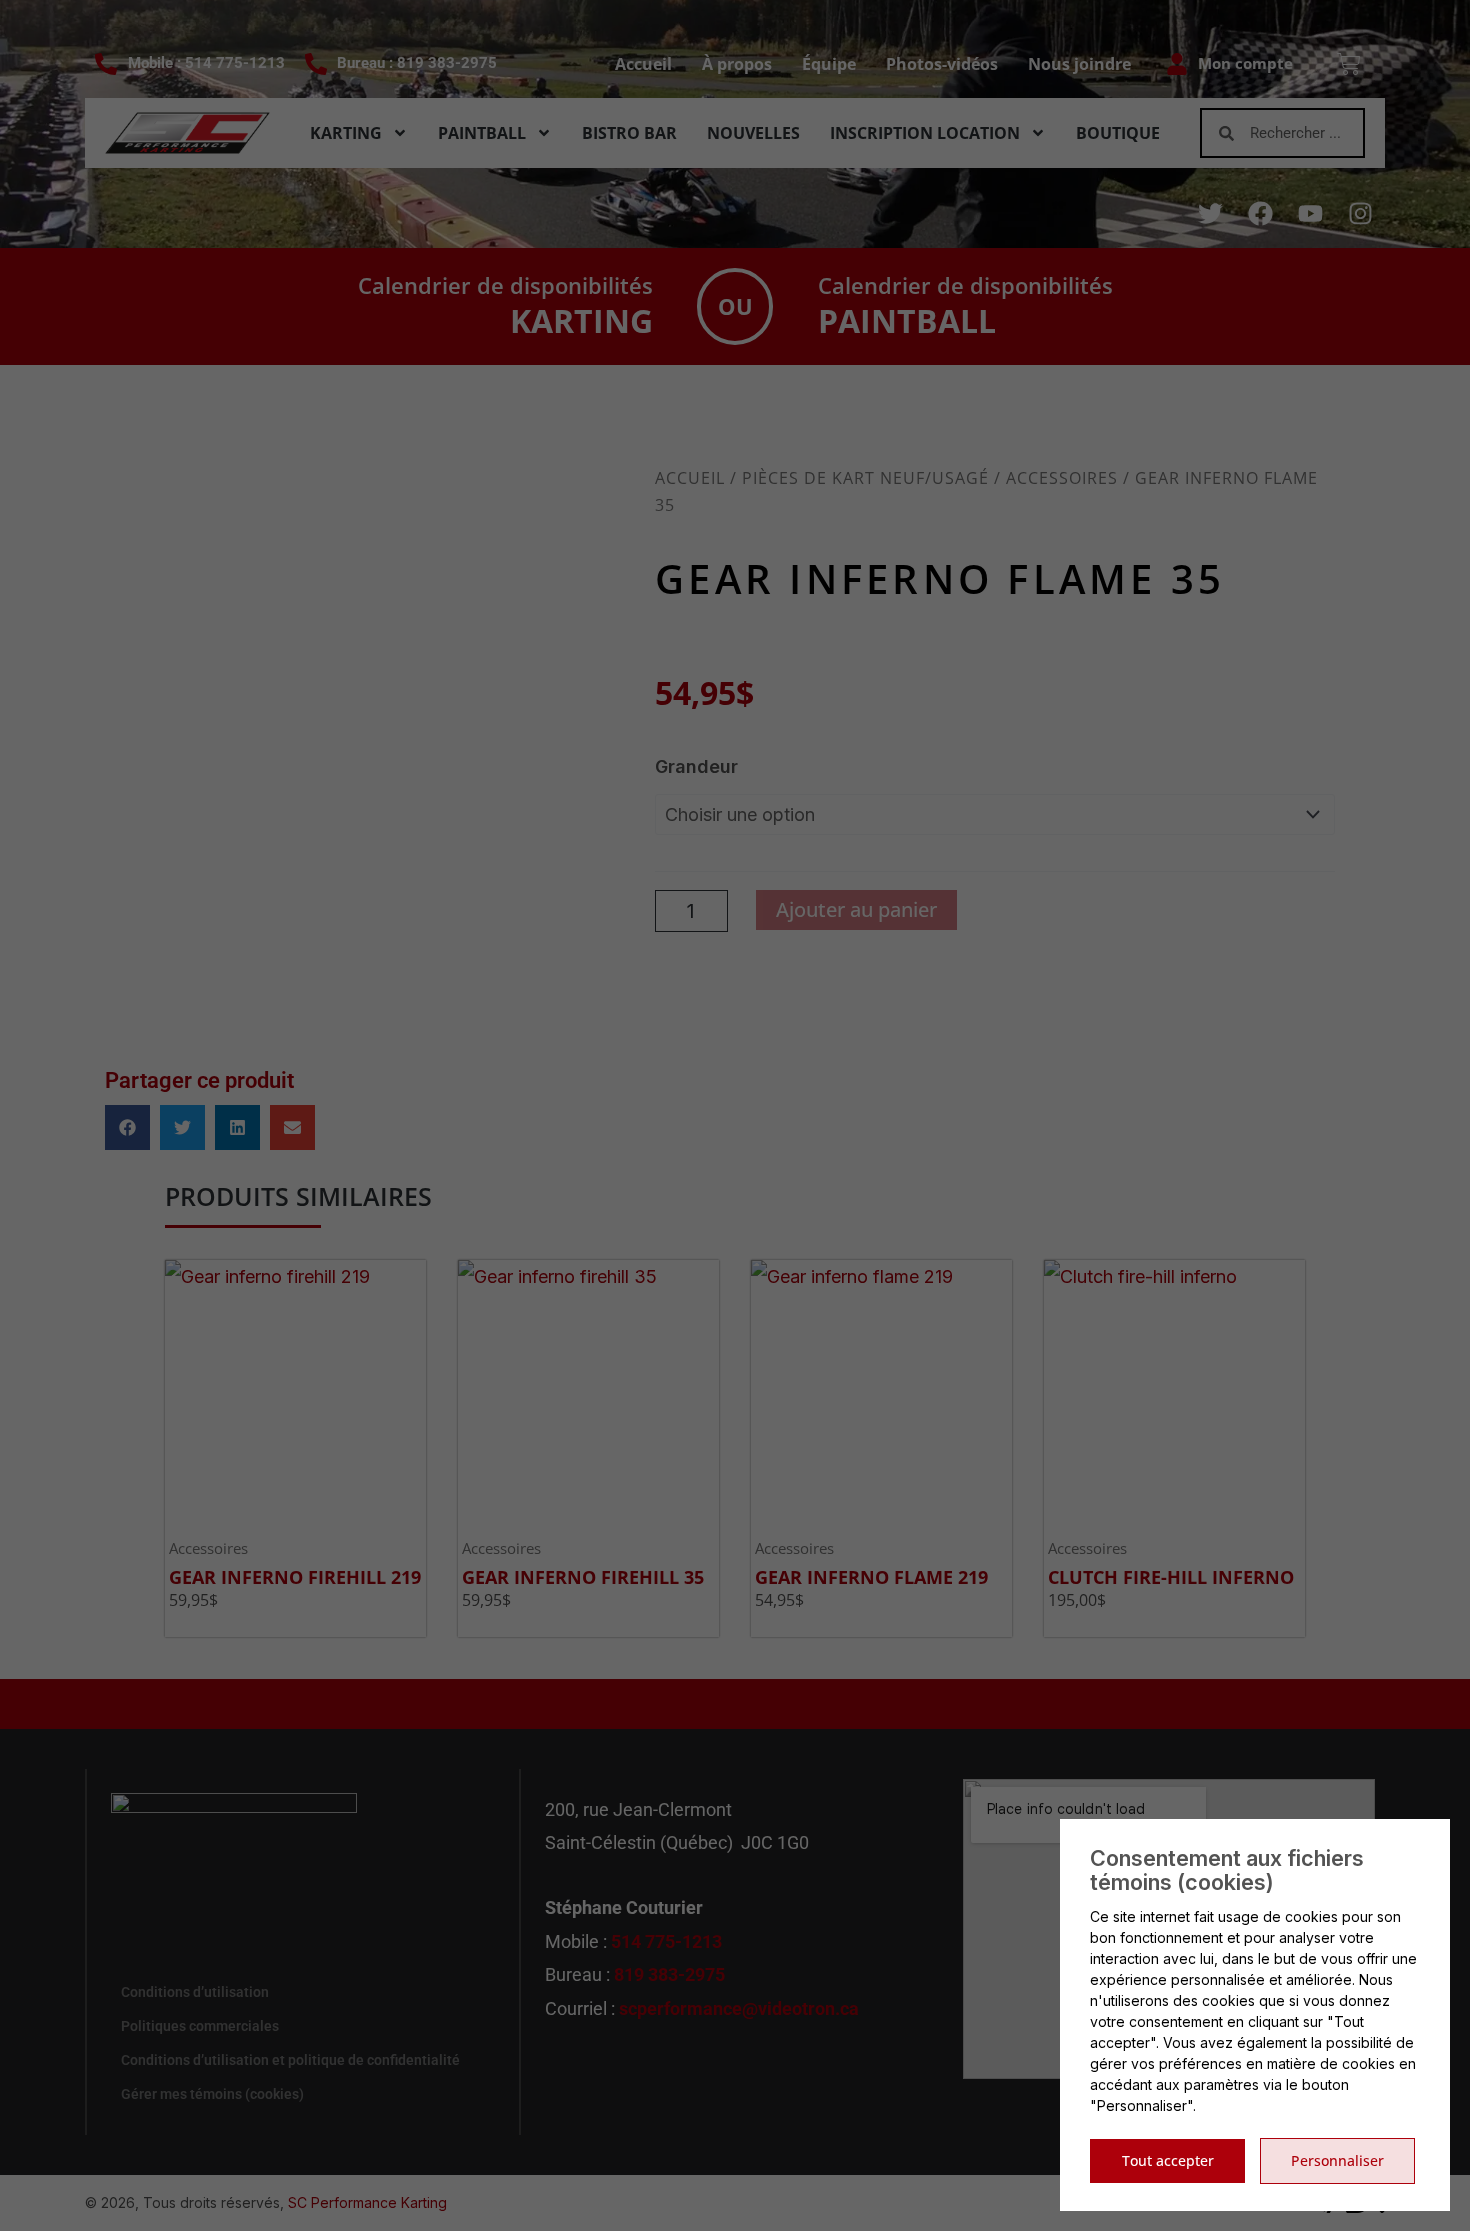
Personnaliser (1337, 2160)
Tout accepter (1168, 2160)
